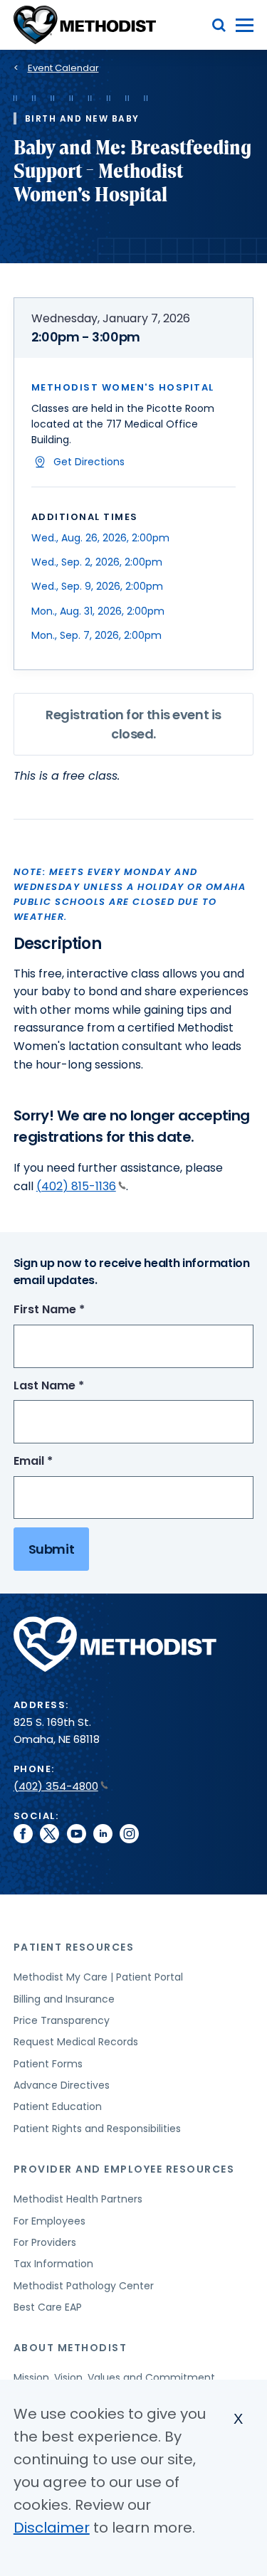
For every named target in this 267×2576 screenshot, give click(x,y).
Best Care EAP (48, 2307)
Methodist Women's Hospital (123, 387)
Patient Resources (74, 1947)
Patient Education (58, 2106)
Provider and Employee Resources (124, 2169)
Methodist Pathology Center (84, 2286)
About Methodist (70, 2348)
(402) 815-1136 (76, 1186)
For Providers (45, 2242)
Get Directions (89, 462)
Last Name (75, 1386)
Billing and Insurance (64, 1999)
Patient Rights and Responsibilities (97, 2129)
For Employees (49, 2221)
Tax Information (53, 2264)
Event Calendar (63, 68)
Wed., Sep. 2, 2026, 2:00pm (97, 562)
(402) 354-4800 (56, 1786)
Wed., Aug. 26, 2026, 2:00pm (100, 538)
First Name (75, 1310)
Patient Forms (48, 2064)
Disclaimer (52, 2528)
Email (59, 1462)
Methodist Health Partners (78, 2199)
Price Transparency (62, 2020)
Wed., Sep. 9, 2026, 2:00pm (97, 586)
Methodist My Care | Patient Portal (98, 1977)
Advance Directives (62, 2085)
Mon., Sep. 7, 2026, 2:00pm (96, 635)
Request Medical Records (76, 2042)
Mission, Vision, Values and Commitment (114, 2378)
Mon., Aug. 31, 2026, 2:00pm (98, 611)
